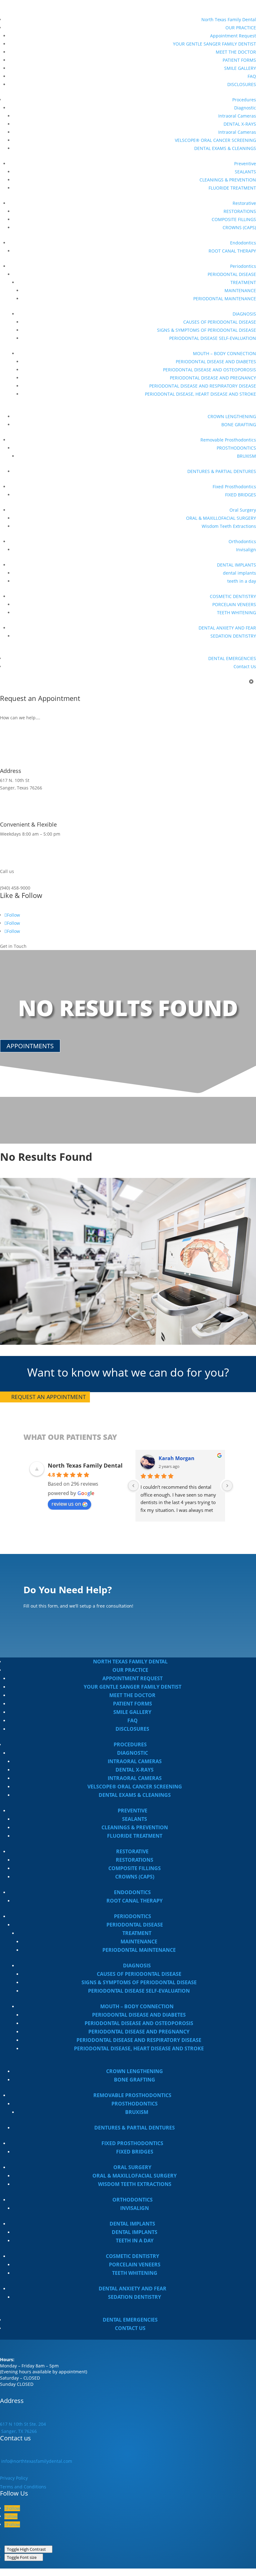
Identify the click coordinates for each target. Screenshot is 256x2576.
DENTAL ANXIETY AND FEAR (227, 628)
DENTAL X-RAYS (240, 124)
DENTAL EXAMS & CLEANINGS (225, 148)
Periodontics (243, 266)
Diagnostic (245, 108)
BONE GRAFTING (239, 425)
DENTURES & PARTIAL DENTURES (222, 471)
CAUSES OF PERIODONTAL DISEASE (220, 322)
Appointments (30, 1046)
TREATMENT (243, 282)
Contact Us (245, 666)
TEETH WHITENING (236, 613)
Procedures (244, 100)
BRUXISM (246, 456)
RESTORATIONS (240, 211)
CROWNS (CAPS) (239, 227)
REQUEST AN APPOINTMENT (49, 1397)
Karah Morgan (177, 1458)
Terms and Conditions (23, 2487)
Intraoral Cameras (237, 116)
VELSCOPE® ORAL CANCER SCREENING (215, 140)
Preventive (245, 164)
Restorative (244, 203)
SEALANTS (245, 172)
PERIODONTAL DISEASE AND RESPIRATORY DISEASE (203, 386)
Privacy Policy (14, 2478)
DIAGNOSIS (244, 314)
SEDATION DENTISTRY (233, 636)
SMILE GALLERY (240, 68)
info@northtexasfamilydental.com (36, 2461)
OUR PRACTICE (241, 28)
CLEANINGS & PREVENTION (228, 180)
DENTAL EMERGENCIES (232, 658)
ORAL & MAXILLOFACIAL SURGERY (221, 518)
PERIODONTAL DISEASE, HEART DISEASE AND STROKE (200, 394)
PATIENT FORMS (239, 60)
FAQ (252, 76)
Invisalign (246, 550)
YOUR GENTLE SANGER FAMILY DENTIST (214, 44)
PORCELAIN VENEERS (234, 604)
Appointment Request (233, 36)
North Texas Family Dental (229, 19)
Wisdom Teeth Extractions (229, 526)
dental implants (239, 573)
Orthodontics (242, 541)
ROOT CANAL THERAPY (232, 251)
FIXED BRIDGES (241, 495)
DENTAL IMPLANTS (236, 565)
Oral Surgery (243, 510)
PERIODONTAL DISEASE (232, 274)
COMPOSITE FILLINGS (234, 219)
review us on (66, 1504)
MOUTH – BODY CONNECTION (224, 353)
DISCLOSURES (242, 84)
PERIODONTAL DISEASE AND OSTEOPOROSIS (209, 370)
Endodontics (243, 243)
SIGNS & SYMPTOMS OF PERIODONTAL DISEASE (207, 330)
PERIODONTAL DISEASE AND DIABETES (216, 362)
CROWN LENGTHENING (232, 416)
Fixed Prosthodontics (234, 487)
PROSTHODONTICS (236, 448)
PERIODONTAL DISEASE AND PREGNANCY (213, 378)
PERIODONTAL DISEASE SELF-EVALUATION (213, 338)
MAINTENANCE (240, 290)
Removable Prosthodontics (228, 440)
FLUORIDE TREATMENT (232, 188)
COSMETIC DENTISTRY (233, 596)
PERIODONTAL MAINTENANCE (225, 299)
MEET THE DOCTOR (236, 52)
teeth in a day (242, 581)
